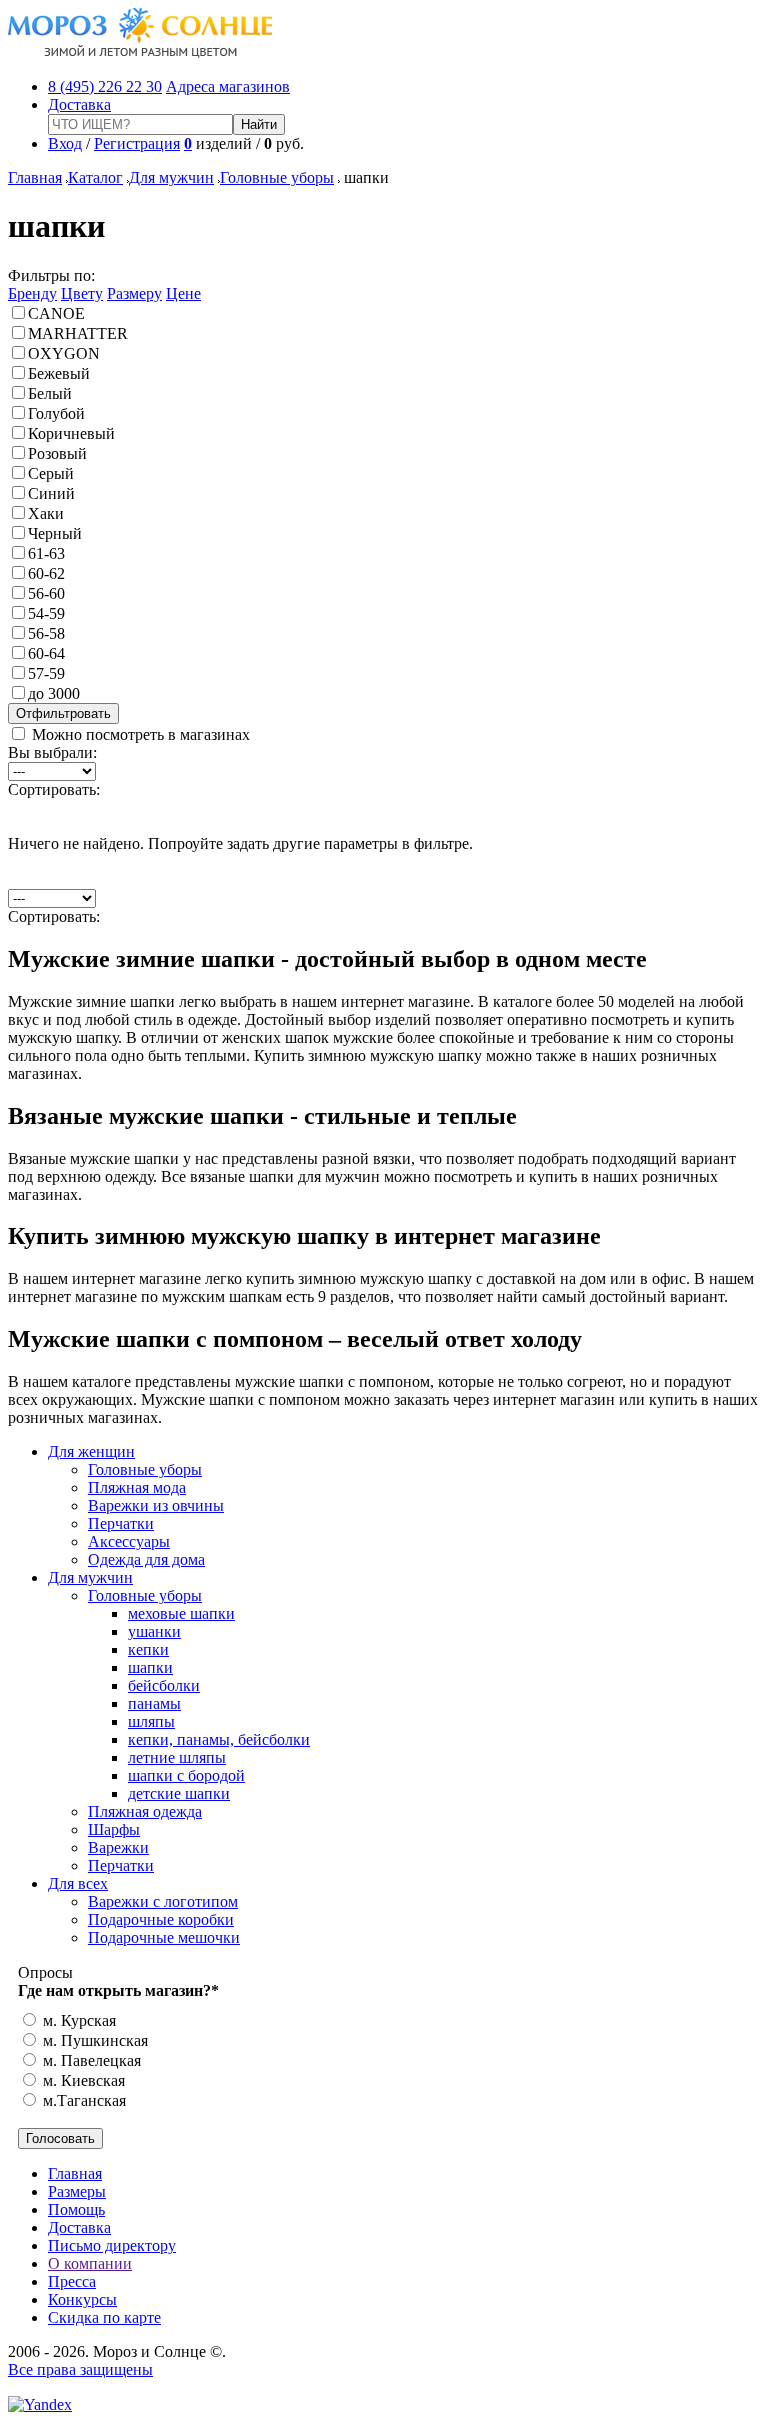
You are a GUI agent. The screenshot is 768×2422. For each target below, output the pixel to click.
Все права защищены (80, 2369)
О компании (90, 2263)
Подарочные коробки (161, 1919)
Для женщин (91, 1451)
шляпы (151, 1721)
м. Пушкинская (93, 2040)
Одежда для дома (146, 1559)
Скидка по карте (104, 2317)
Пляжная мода (137, 1487)
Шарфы (114, 1829)
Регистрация (137, 143)
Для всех (78, 1883)
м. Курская (77, 2020)
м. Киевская (82, 2080)
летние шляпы (177, 1757)
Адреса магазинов (228, 86)
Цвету (82, 293)
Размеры (77, 2191)
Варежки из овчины (156, 1505)
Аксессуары (129, 1541)
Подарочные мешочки (164, 1937)
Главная (35, 177)
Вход (65, 143)
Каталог (95, 177)
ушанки (154, 1631)
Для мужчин (171, 177)
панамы (154, 1703)
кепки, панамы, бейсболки (219, 1739)
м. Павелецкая (90, 2060)
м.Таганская (82, 2100)
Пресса (72, 2281)
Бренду (32, 293)
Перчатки (121, 1523)
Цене (183, 293)
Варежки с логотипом (163, 1901)
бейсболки (164, 1685)
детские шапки (179, 1793)
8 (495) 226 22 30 (105, 86)
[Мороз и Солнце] (140, 52)
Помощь (76, 2209)
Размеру (134, 293)
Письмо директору (112, 2245)
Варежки (118, 1847)
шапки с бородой (186, 1775)
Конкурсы (82, 2299)
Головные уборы (277, 177)
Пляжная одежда (145, 1811)
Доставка (79, 104)
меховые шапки (181, 1613)
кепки (148, 1649)
